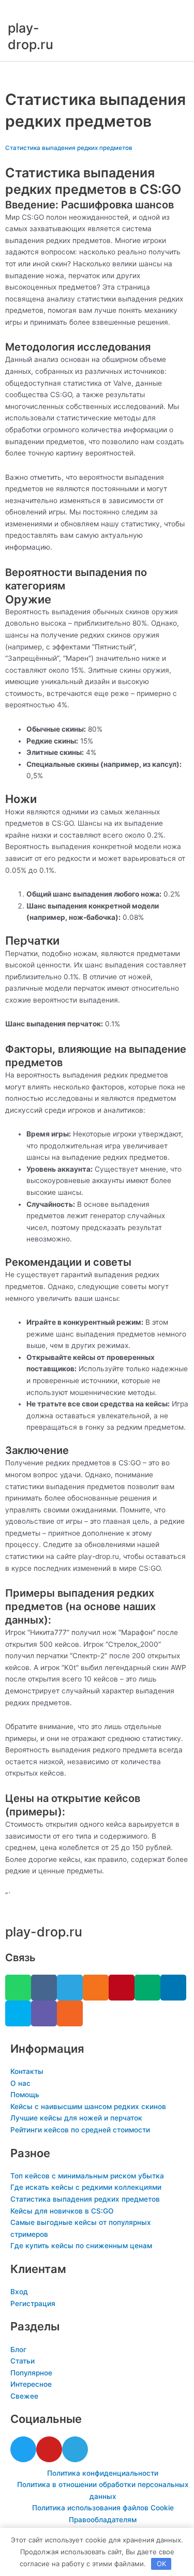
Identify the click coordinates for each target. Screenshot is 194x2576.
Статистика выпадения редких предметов (69, 148)
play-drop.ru (44, 1932)
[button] (97, 73)
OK (161, 2564)
